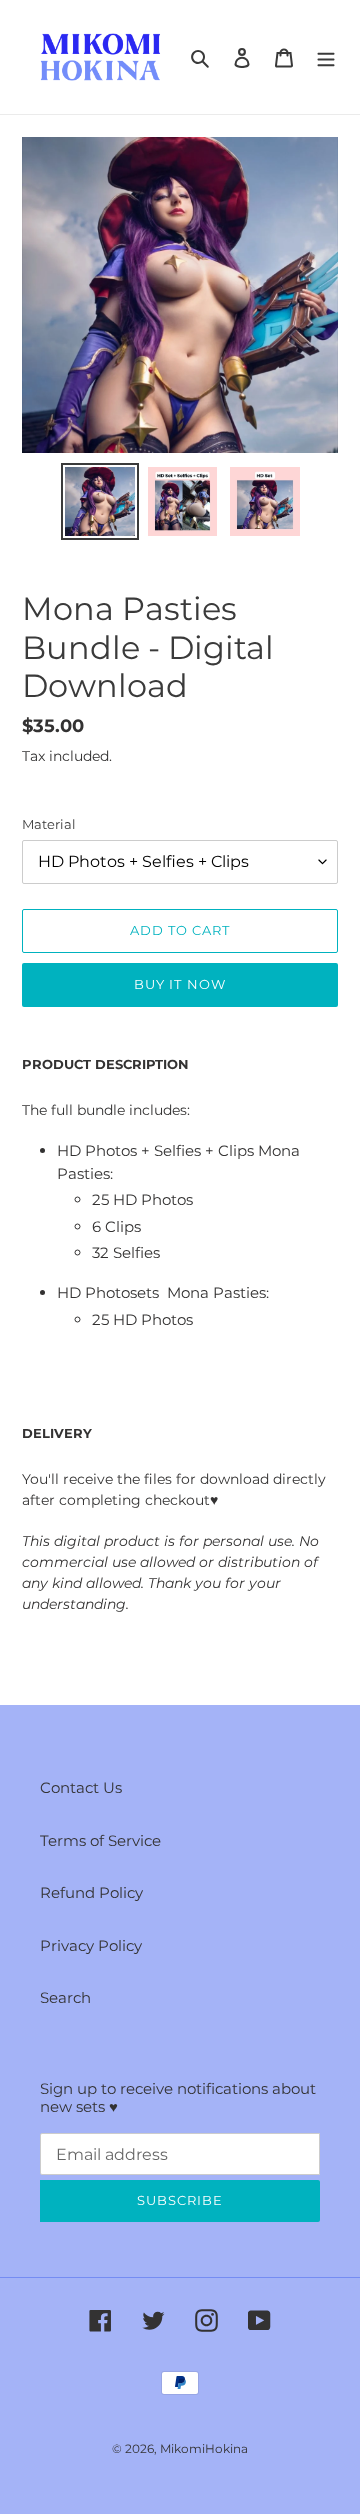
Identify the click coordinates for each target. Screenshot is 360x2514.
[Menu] (326, 57)
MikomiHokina (204, 2448)
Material (49, 824)
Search (65, 1997)
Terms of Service (100, 1840)
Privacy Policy (91, 1945)
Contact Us (81, 1787)
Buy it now (179, 984)
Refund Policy (91, 1892)
